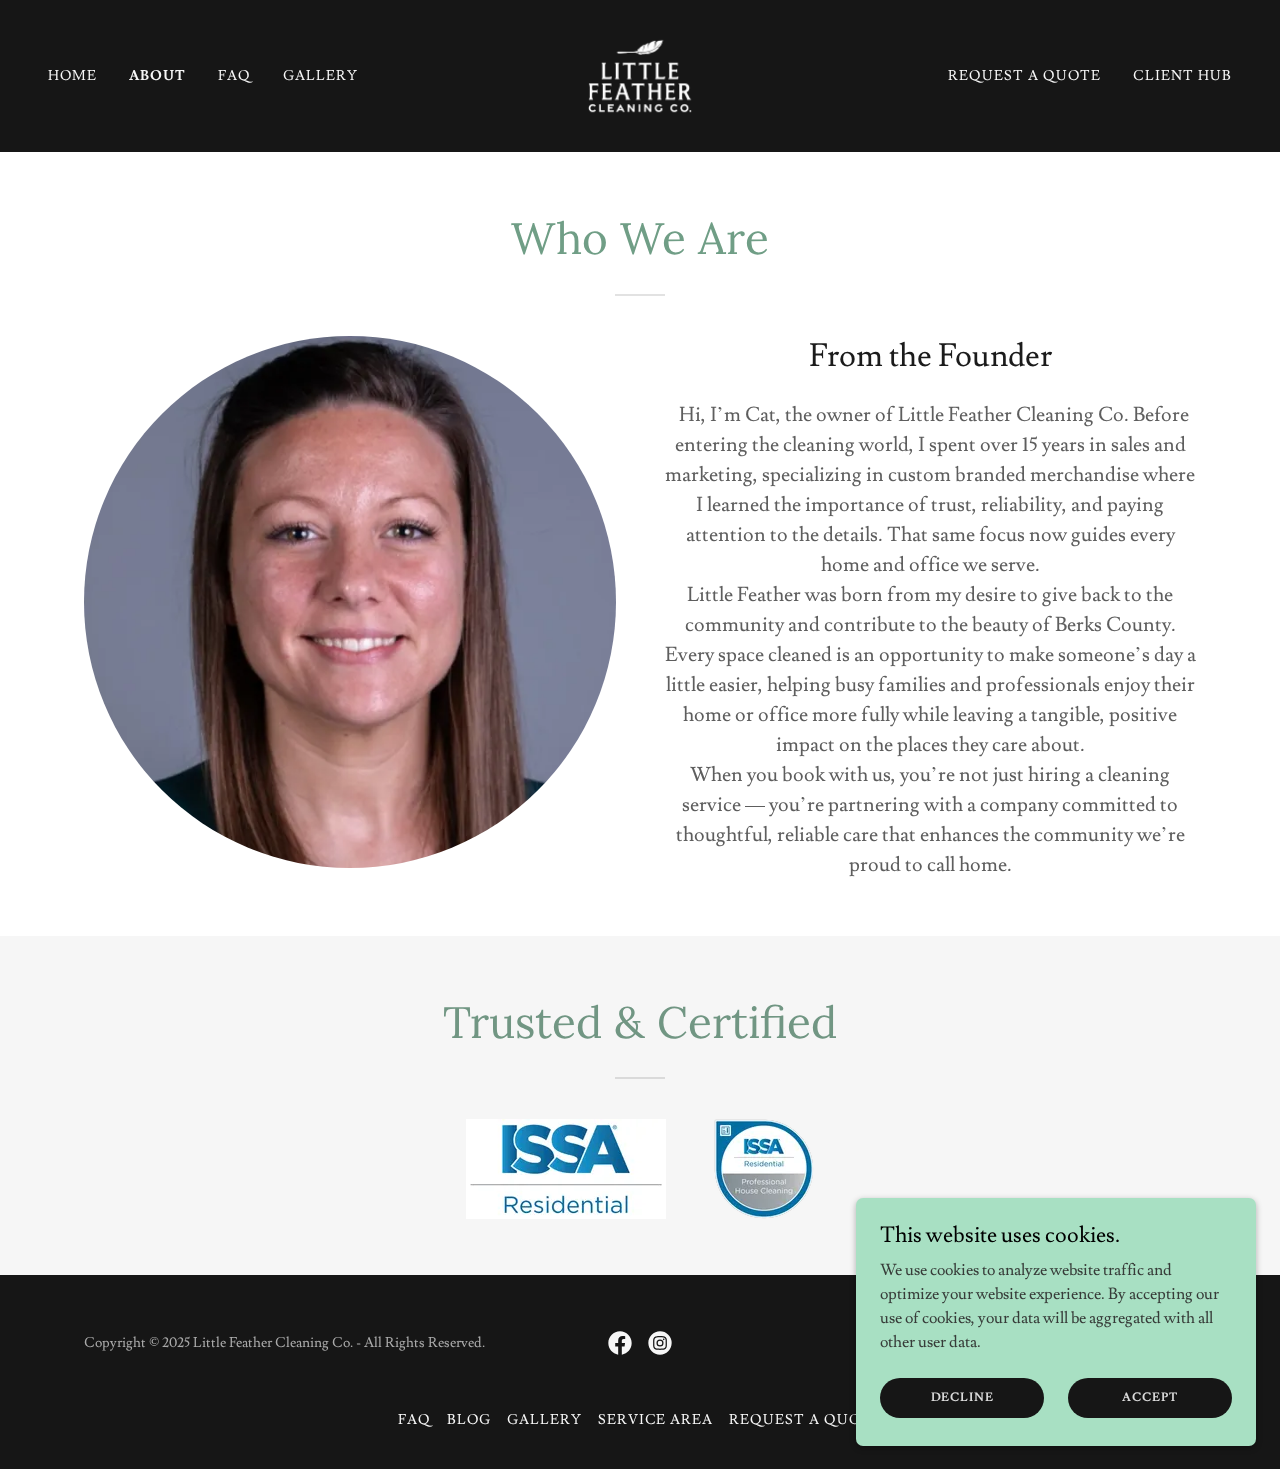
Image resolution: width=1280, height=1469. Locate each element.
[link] (640, 72)
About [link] (157, 76)
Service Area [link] (656, 1420)
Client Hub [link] (1182, 76)
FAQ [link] (234, 76)
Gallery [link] (320, 76)
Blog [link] (469, 1420)
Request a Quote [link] (1024, 76)
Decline (962, 1397)
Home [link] (72, 76)
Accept (1149, 1397)
